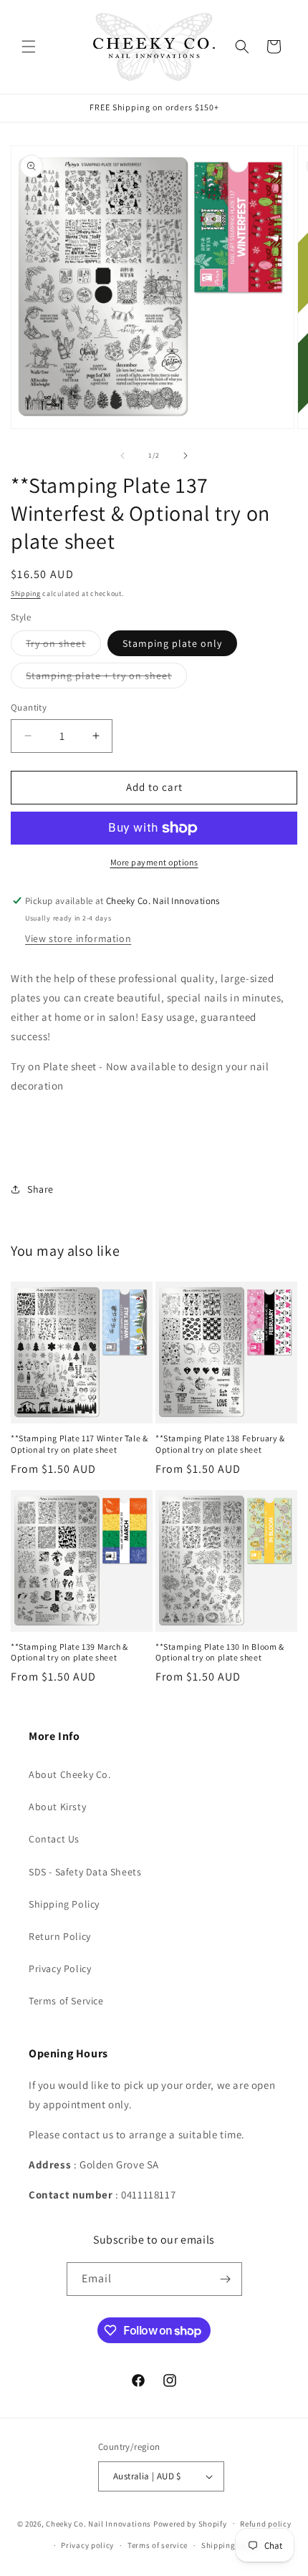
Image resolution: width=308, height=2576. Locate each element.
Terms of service (158, 2545)
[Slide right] (186, 456)
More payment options (154, 862)
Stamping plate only (172, 643)
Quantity (29, 707)
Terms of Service (66, 2001)
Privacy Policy (60, 1969)
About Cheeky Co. (70, 1774)
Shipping (26, 593)
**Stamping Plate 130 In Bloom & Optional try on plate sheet (220, 1652)
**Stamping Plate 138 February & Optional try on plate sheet (220, 1444)
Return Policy (60, 1936)
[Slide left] (122, 456)
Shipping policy (231, 2545)
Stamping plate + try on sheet (106, 678)
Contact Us (54, 1839)
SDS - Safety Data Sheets (85, 1872)
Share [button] (40, 1189)
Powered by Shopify (190, 2523)
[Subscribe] (226, 2279)
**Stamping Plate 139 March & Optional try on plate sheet (69, 1652)
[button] (29, 47)
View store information (78, 938)
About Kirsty (57, 1807)
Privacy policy (87, 2545)
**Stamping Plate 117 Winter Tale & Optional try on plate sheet (79, 1444)
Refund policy (265, 2524)
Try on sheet (63, 646)
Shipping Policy (64, 1904)
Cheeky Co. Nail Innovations (98, 2523)
